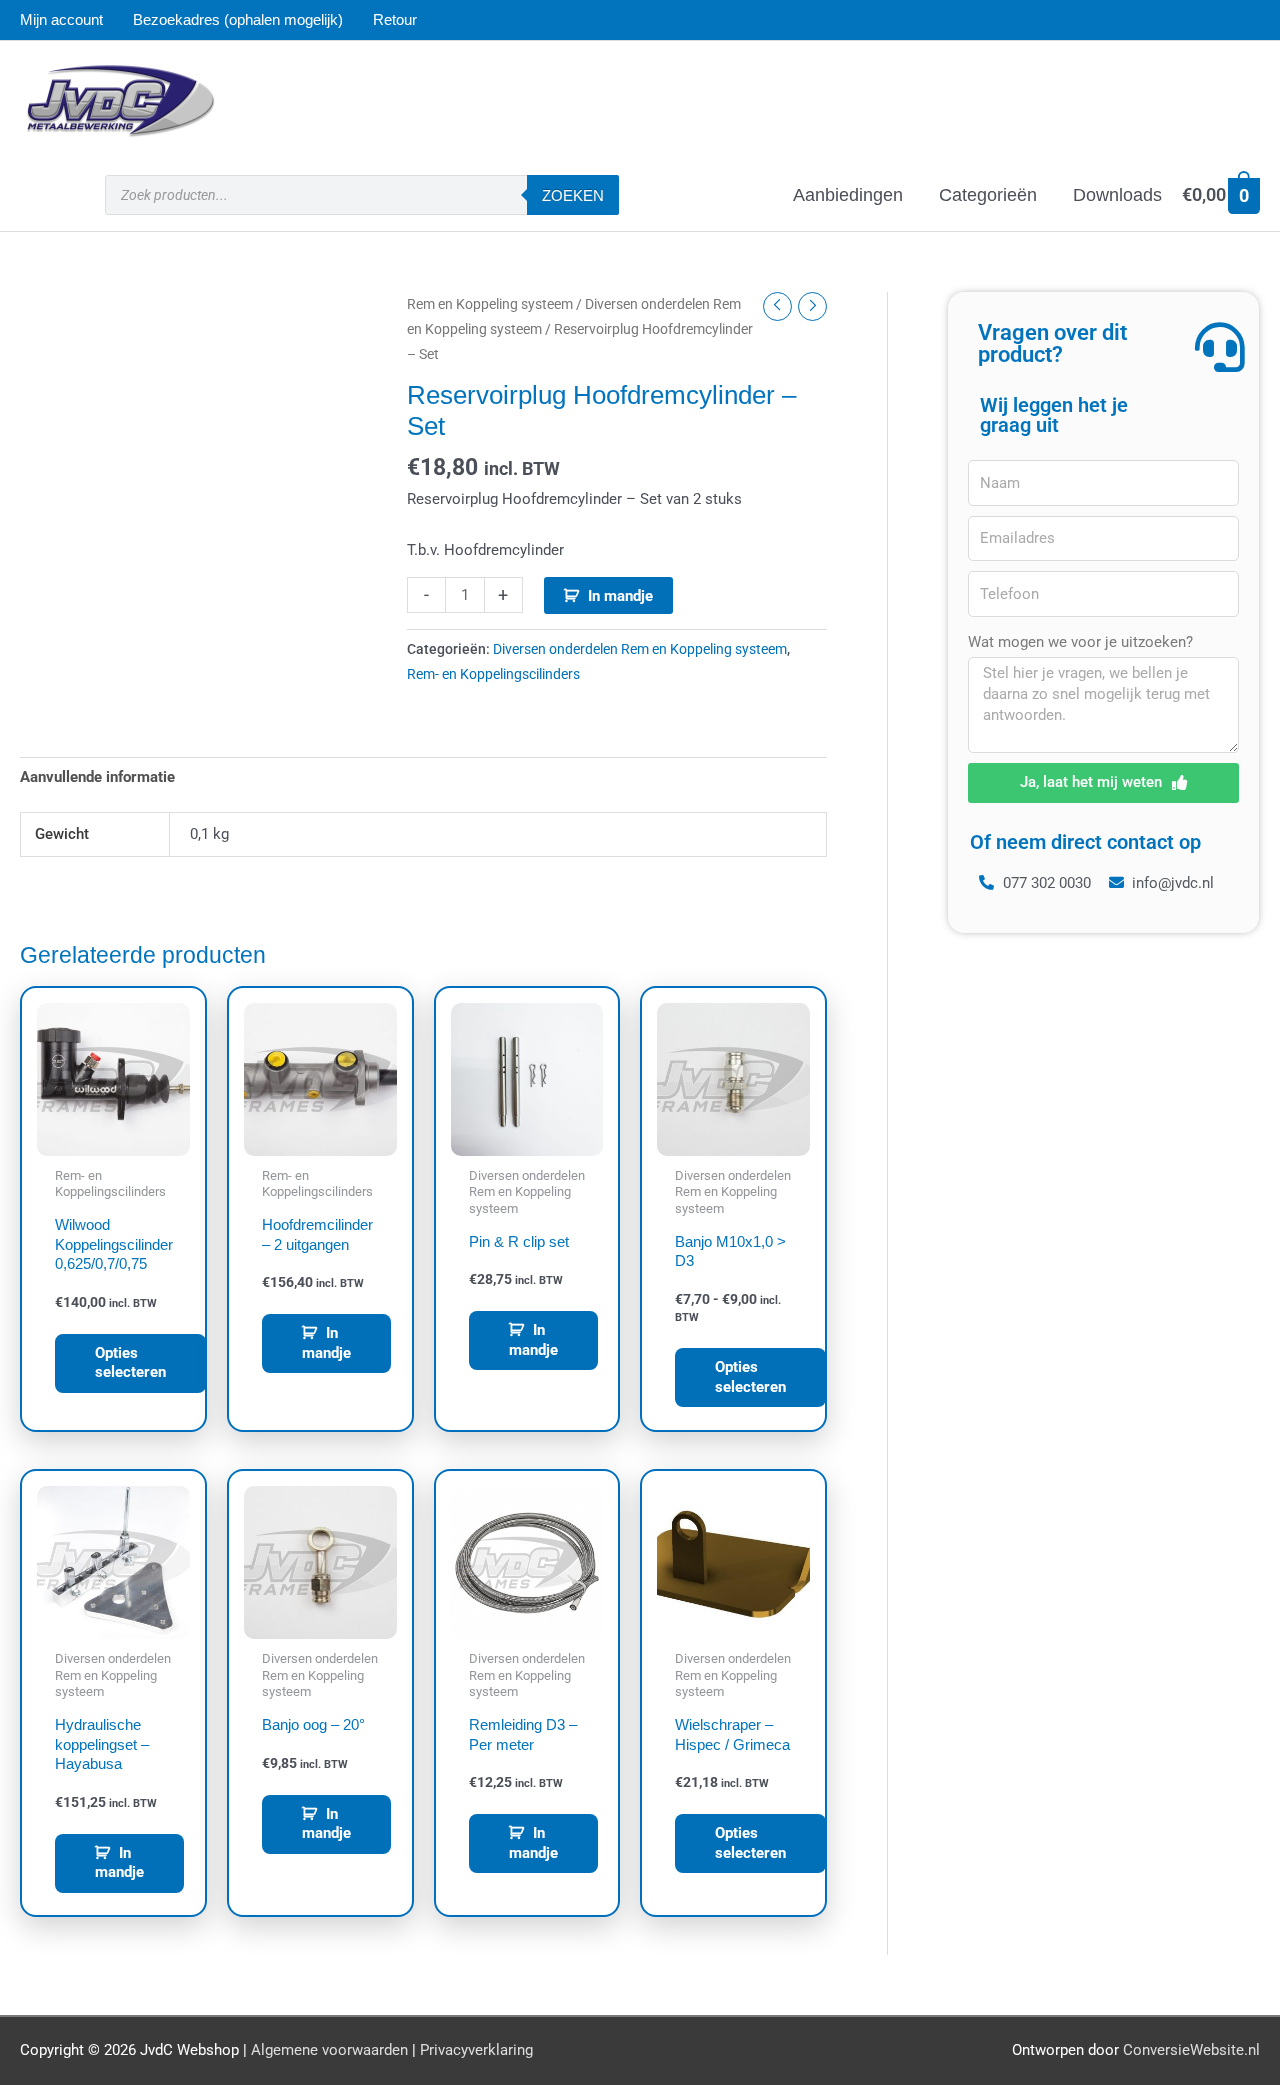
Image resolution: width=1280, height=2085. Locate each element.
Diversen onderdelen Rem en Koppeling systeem (640, 649)
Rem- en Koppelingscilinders (493, 674)
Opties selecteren (130, 1363)
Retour (395, 19)
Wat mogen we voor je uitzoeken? (1080, 642)
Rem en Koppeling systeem (490, 304)
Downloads (1117, 195)
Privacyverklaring (476, 2050)
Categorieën (988, 195)
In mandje (620, 596)
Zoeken (573, 195)
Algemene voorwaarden (329, 2050)
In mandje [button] (326, 1343)
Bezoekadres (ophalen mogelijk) (238, 19)
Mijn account (61, 19)
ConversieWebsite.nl (1191, 2050)
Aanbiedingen (848, 195)
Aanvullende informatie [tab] (97, 777)
